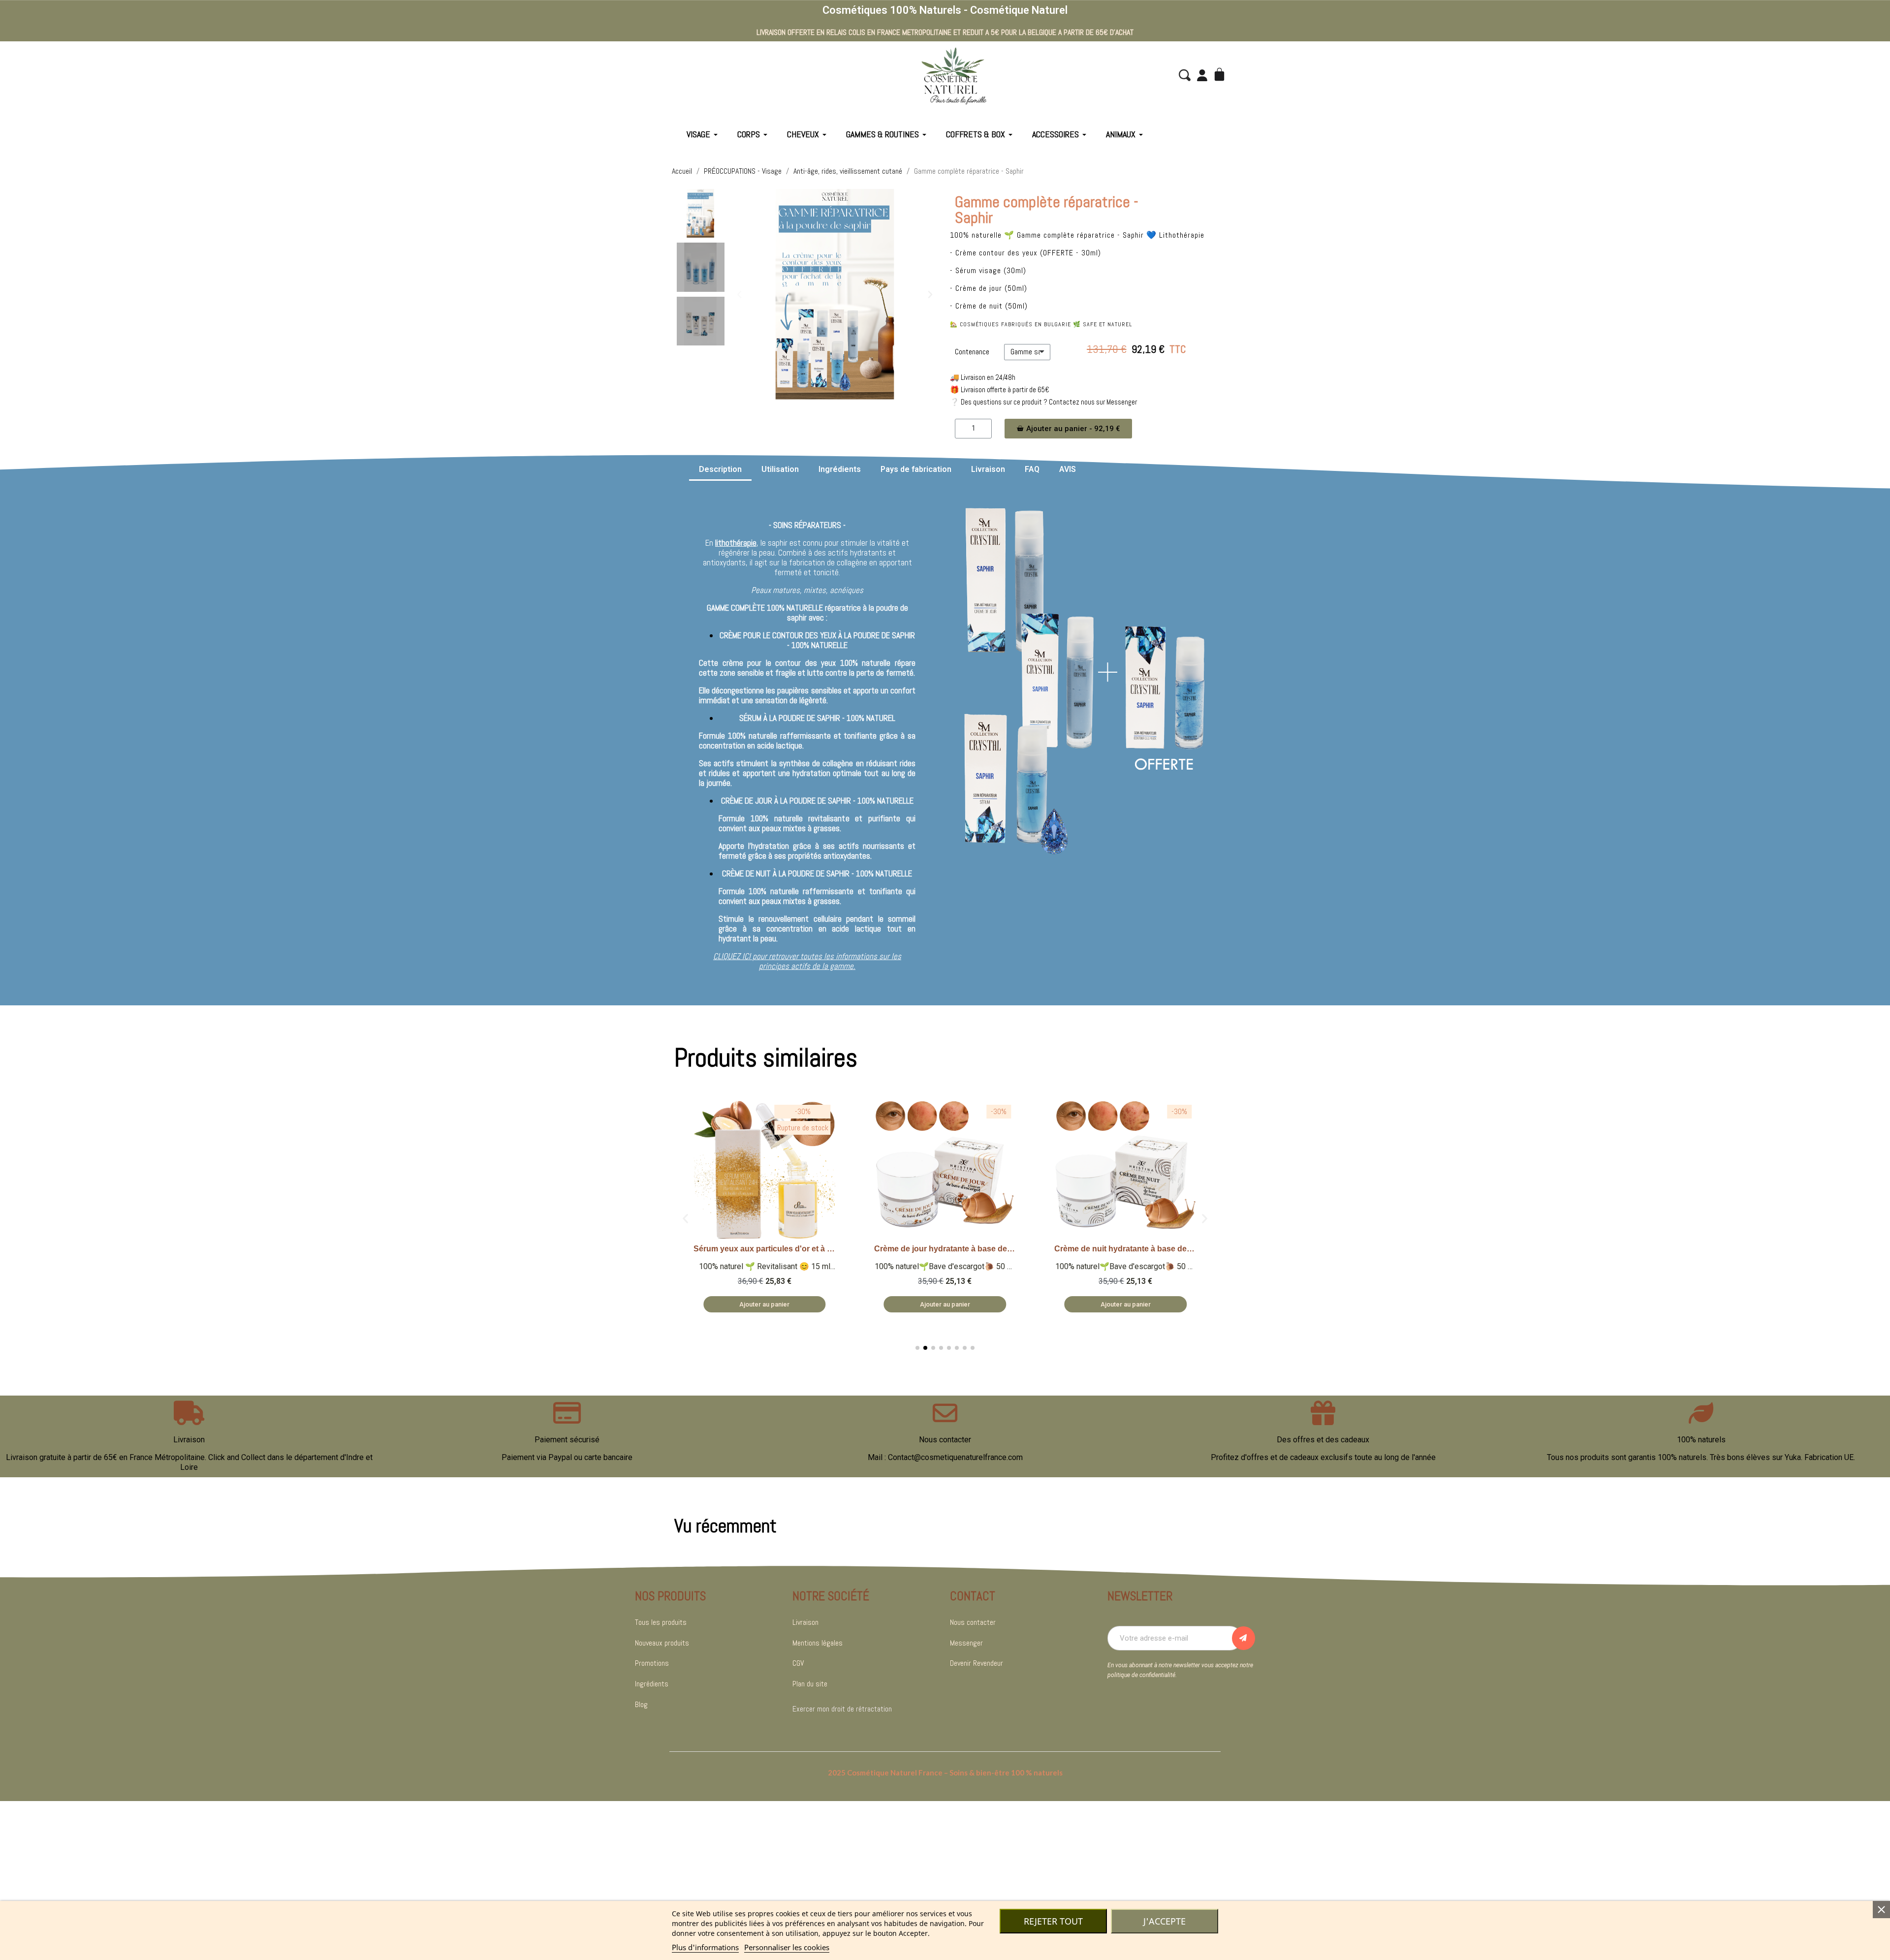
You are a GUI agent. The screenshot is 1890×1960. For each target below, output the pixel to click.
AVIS (1068, 469)
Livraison (988, 469)
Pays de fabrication (916, 469)
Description (720, 469)
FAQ (1032, 469)
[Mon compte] (1202, 75)
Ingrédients (840, 469)
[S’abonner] (1244, 1638)
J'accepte (1165, 1921)
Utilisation (780, 469)
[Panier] (1221, 75)
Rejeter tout (1053, 1921)
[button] (1185, 75)
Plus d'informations (705, 1947)
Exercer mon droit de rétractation (842, 1709)
